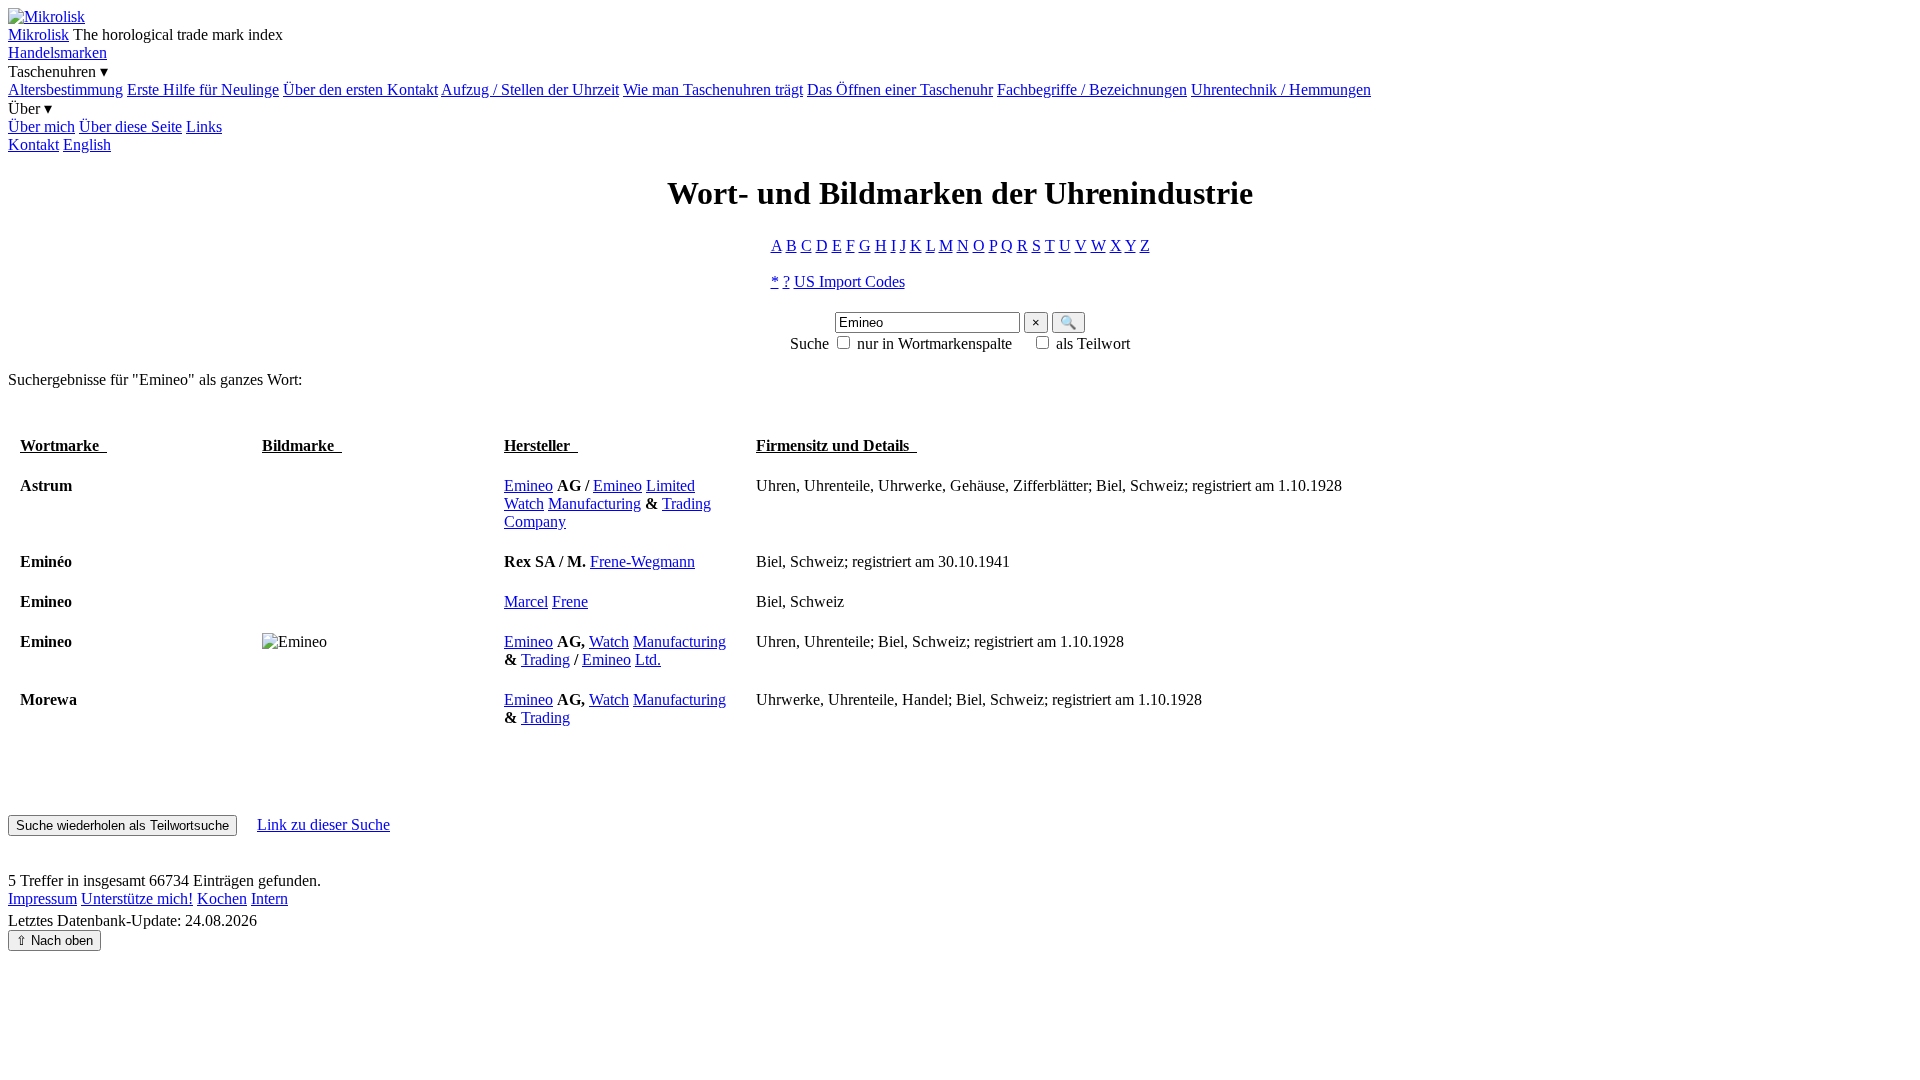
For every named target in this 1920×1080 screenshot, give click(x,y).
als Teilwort (1093, 343)
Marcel (526, 601)
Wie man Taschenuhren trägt (713, 89)
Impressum (42, 898)
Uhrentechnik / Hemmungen (1281, 89)
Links (204, 126)
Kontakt (33, 144)
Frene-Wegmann (642, 561)
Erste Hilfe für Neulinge (203, 89)
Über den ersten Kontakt (360, 89)
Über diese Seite (130, 126)
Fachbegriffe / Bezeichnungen (1092, 89)
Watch (524, 503)
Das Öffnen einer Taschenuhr (900, 89)
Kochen (222, 898)
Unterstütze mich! (137, 898)
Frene (570, 601)
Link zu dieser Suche (323, 824)
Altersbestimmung (65, 89)
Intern (269, 898)
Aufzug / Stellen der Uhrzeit (530, 89)
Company (535, 521)
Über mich (41, 126)
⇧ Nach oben (54, 940)
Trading (686, 503)
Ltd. (648, 659)
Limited (670, 485)
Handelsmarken (57, 52)
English (87, 144)
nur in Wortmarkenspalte (934, 343)
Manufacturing (594, 503)
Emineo (528, 485)
